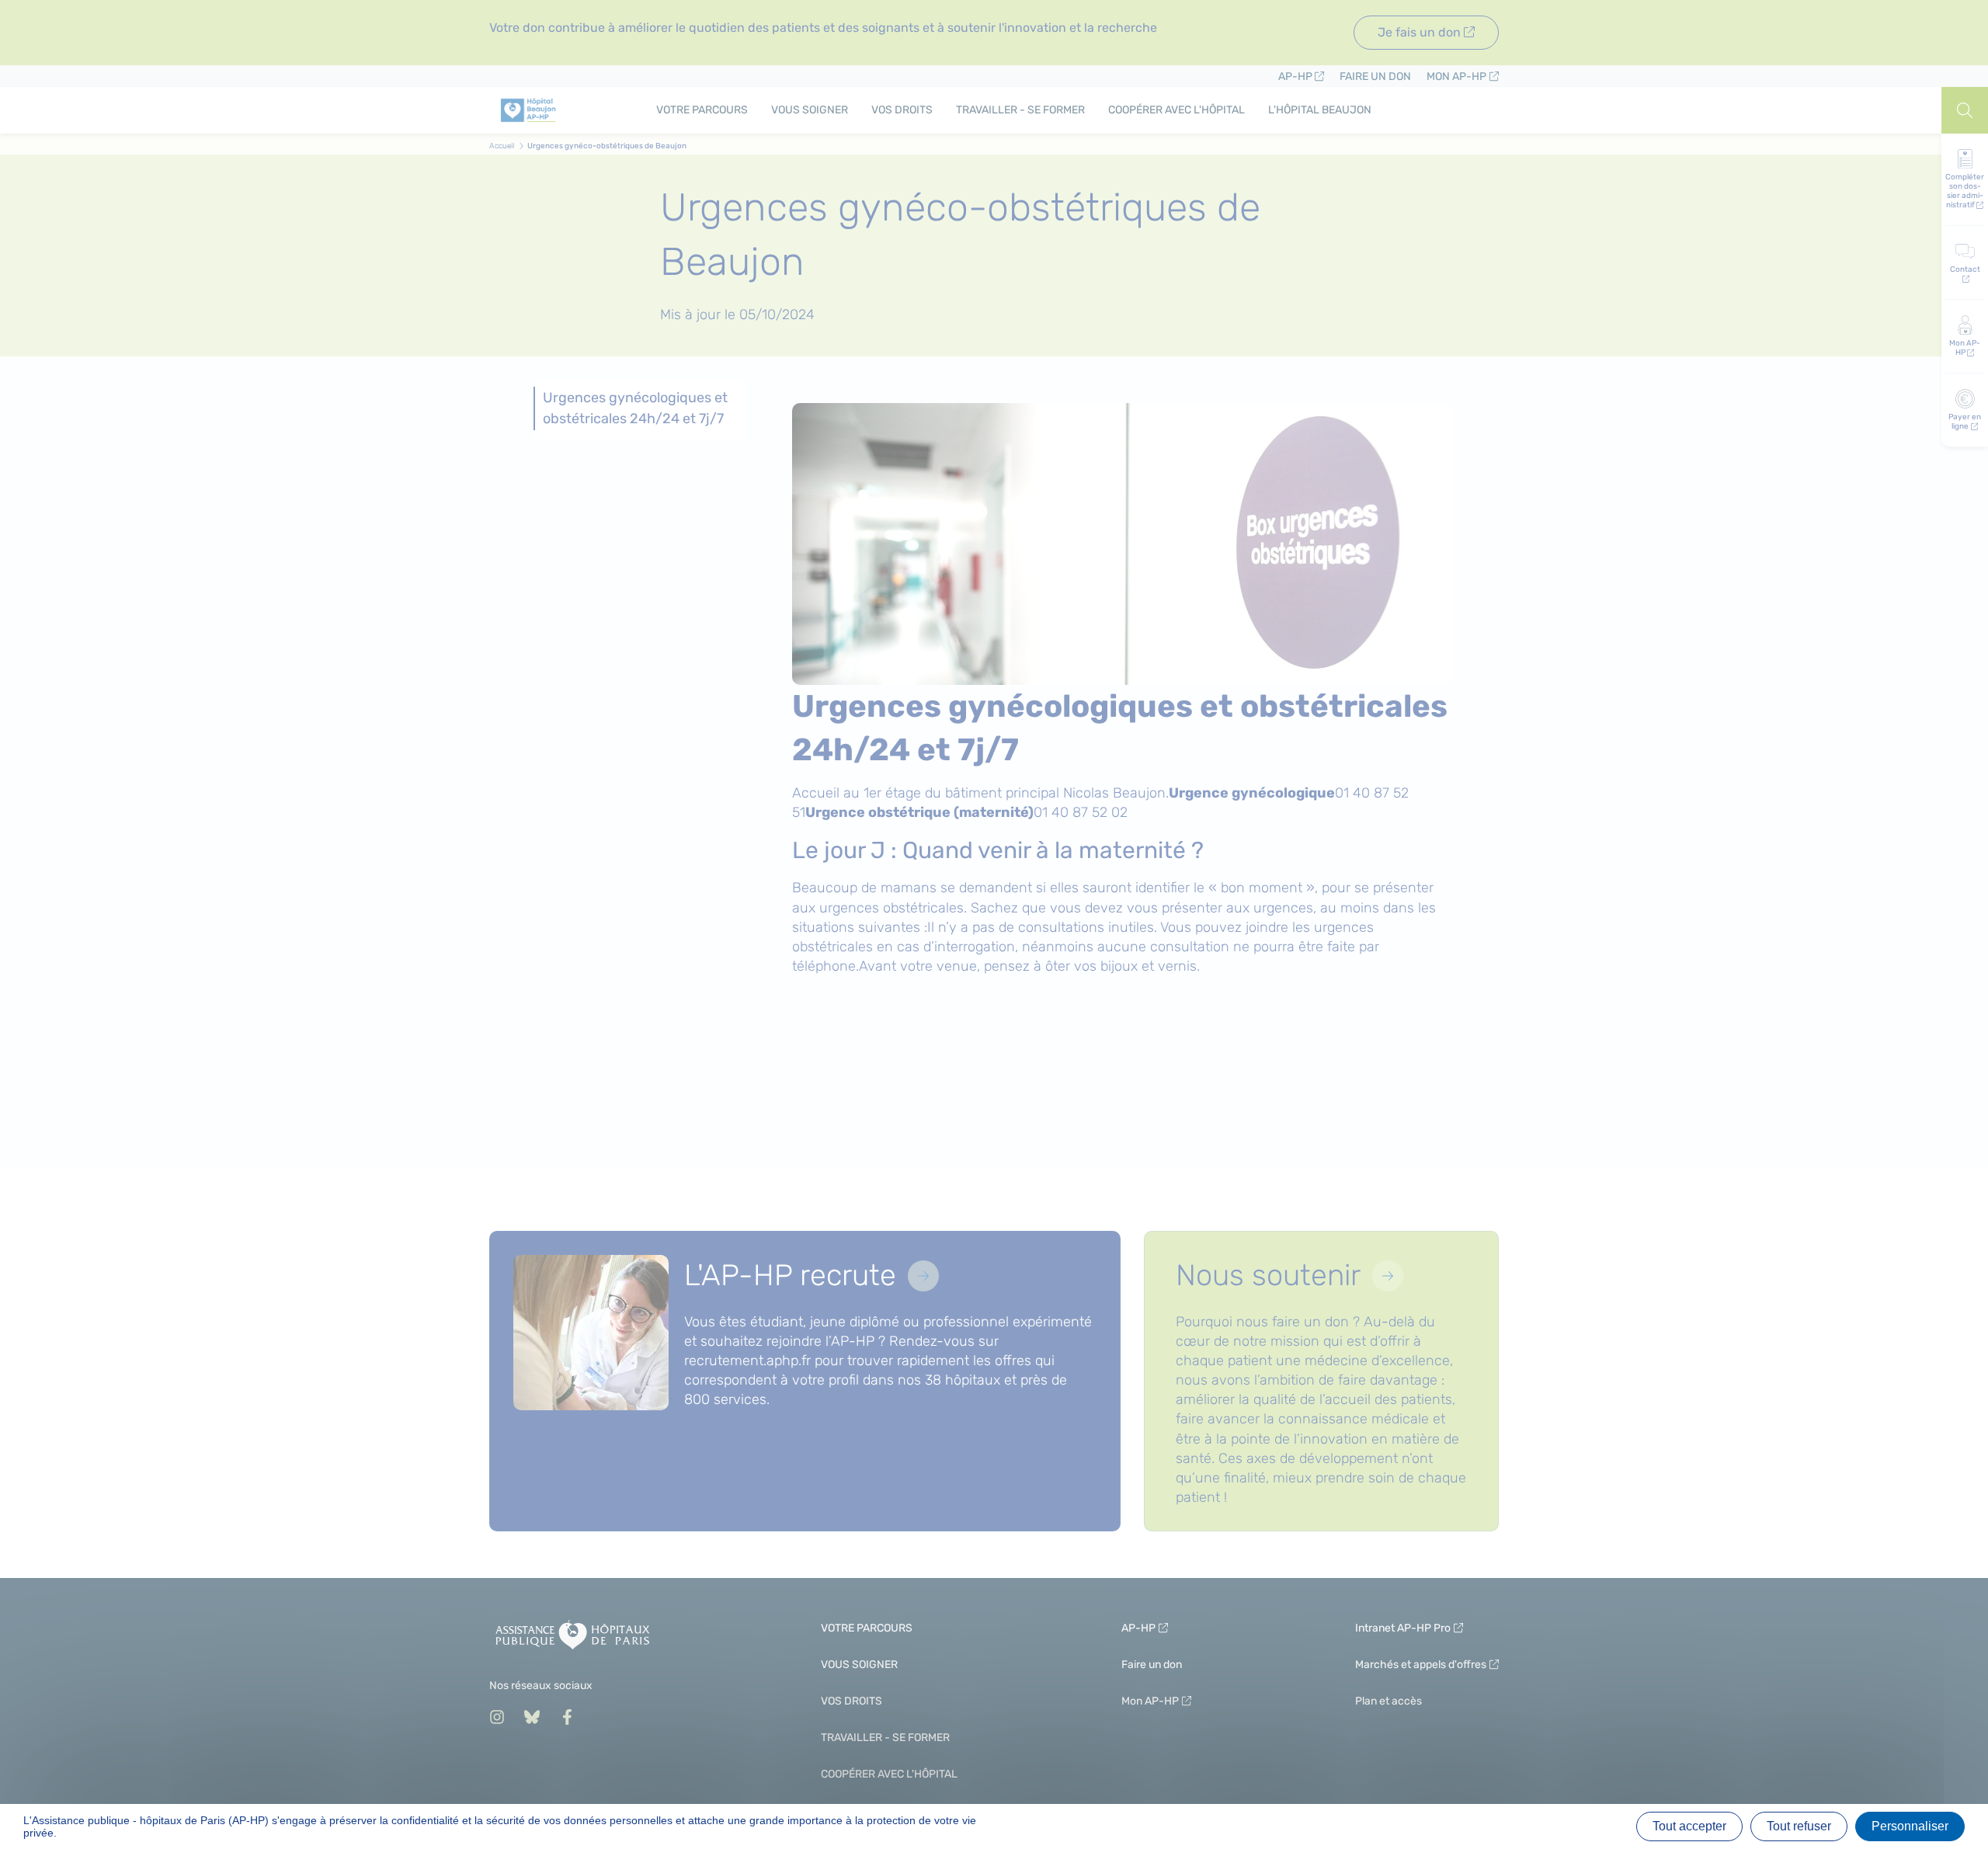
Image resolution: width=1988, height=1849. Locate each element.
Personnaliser (1910, 1826)
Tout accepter (1689, 1826)
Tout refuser (1799, 1826)
